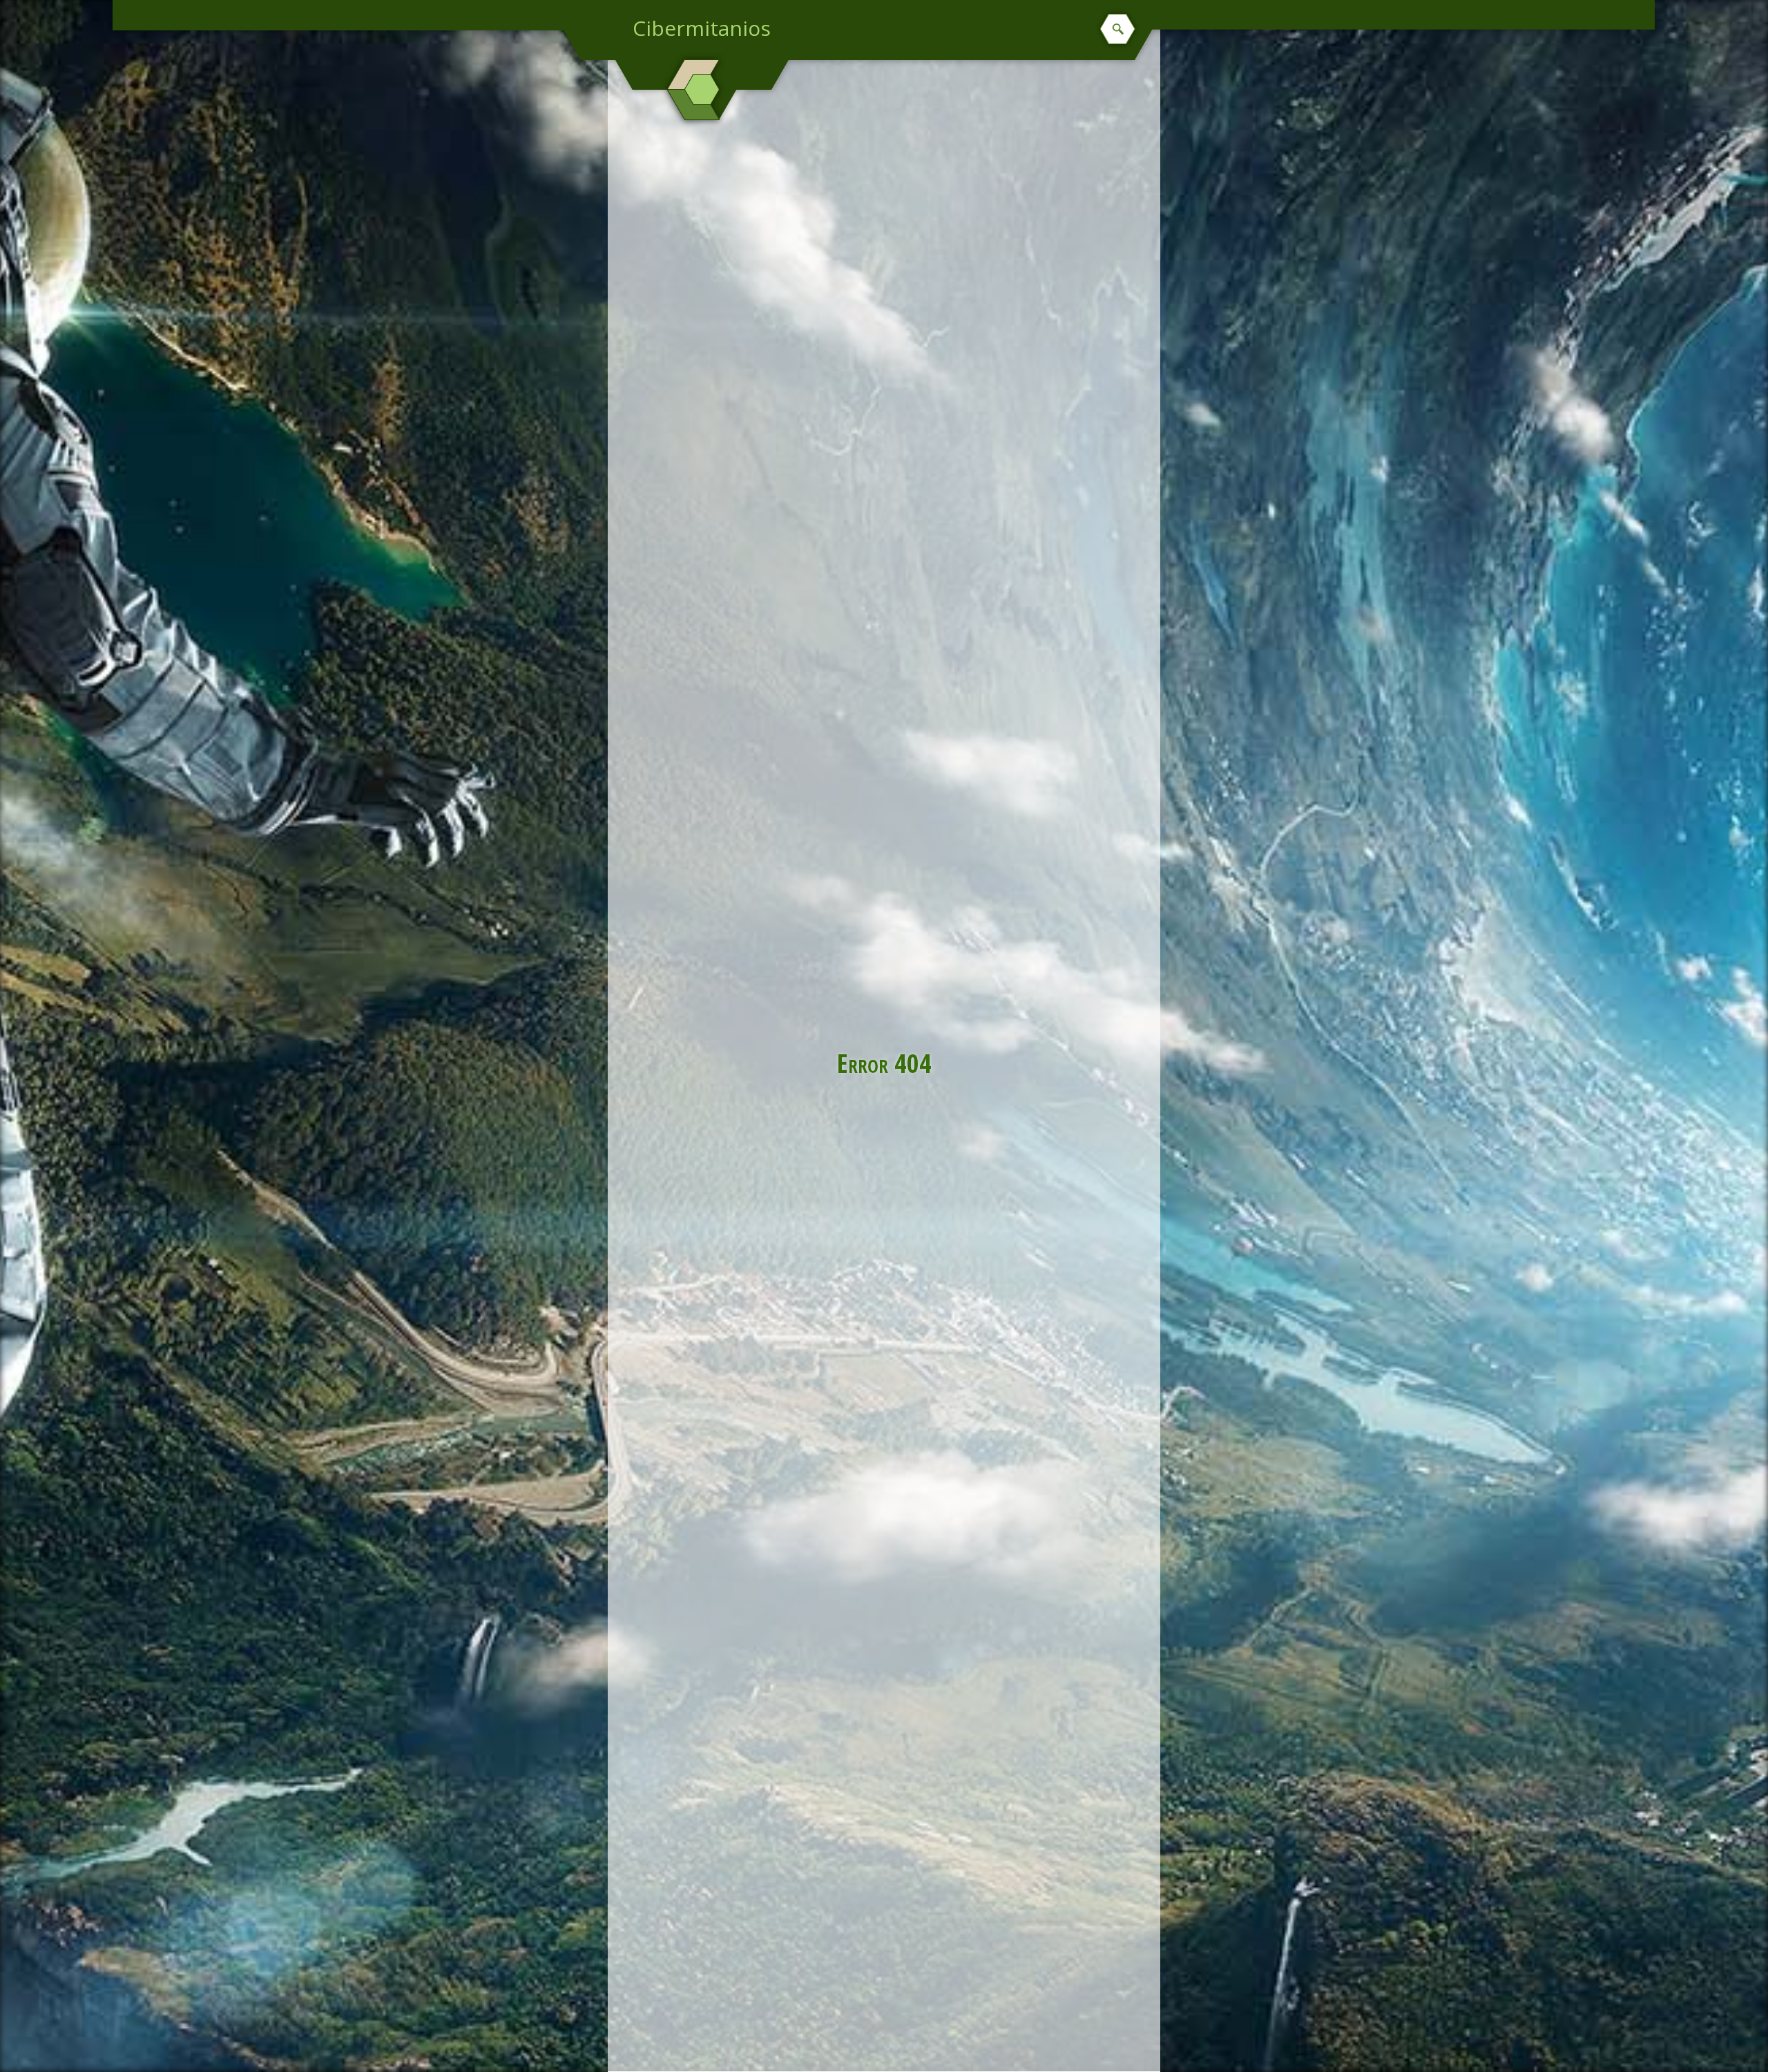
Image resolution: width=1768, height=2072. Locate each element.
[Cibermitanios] (702, 90)
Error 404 (884, 1063)
